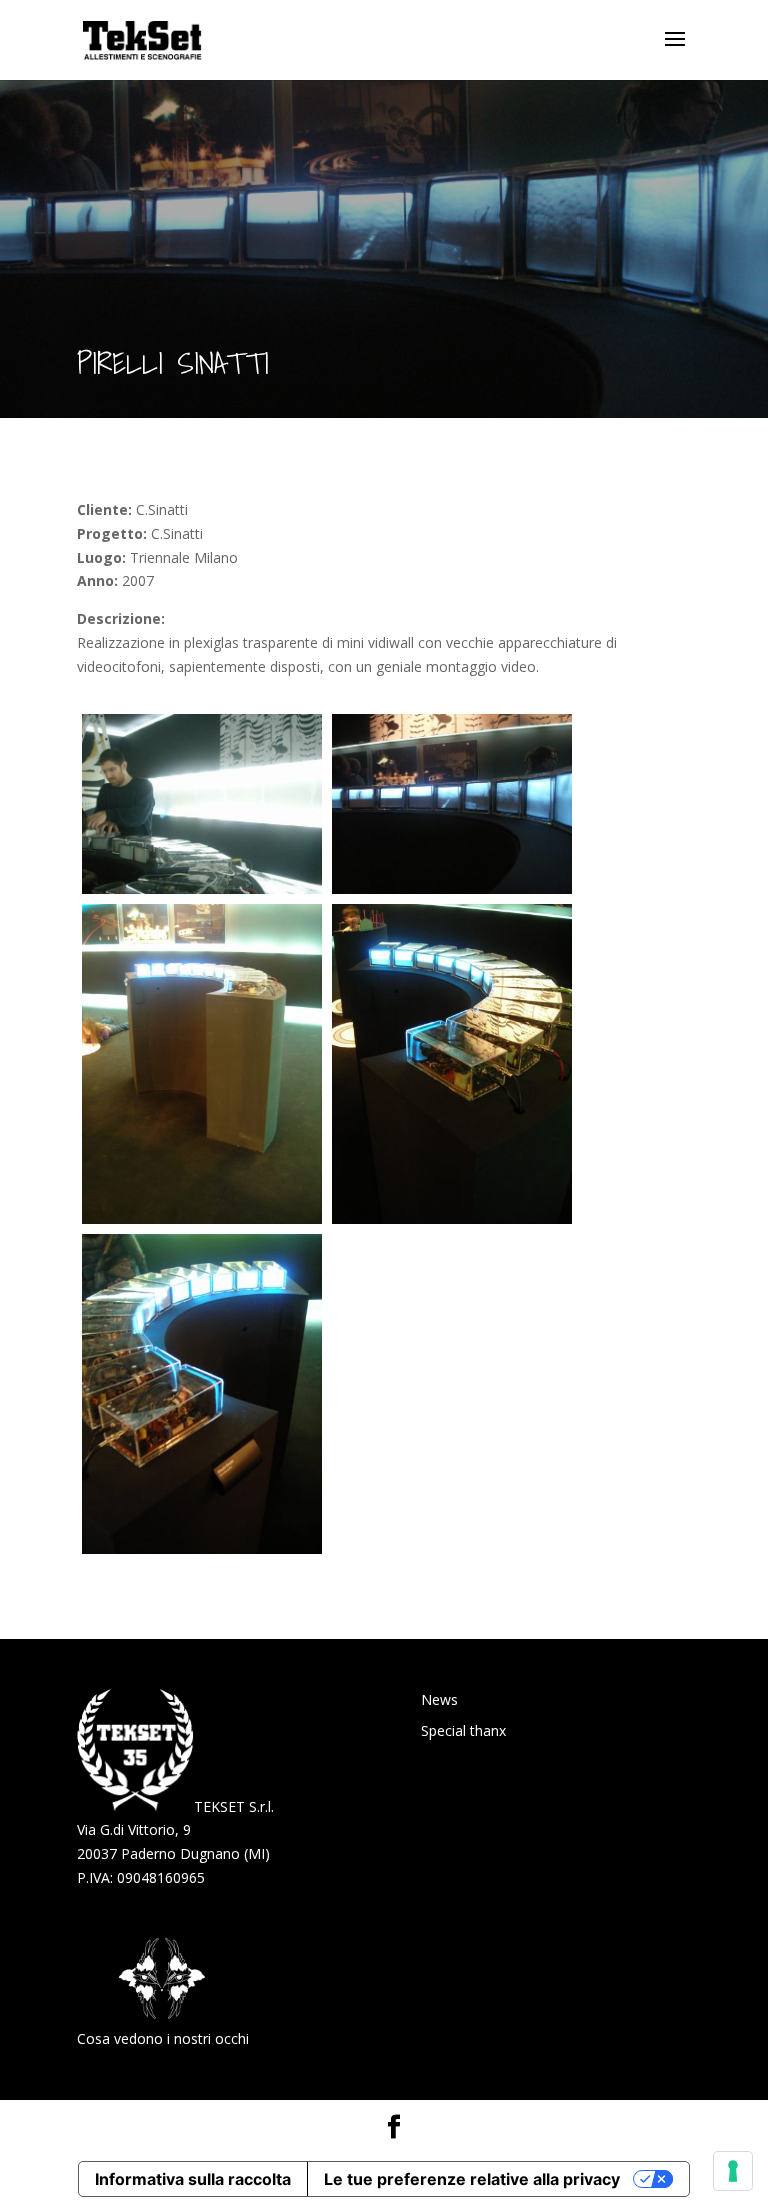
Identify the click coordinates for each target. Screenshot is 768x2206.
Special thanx (463, 1730)
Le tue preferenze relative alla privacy (472, 2179)
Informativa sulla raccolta (193, 2179)
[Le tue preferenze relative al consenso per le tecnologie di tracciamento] (733, 2171)
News (439, 1699)
